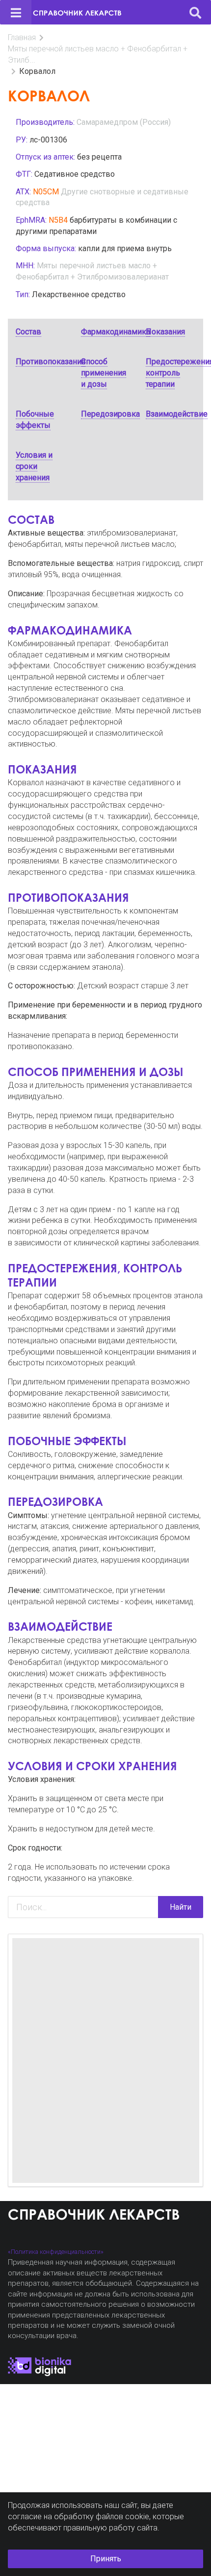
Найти (181, 1907)
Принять (106, 2559)
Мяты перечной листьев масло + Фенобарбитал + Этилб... (98, 54)
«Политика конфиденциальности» (56, 2252)
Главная (22, 37)
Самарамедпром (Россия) (124, 122)
